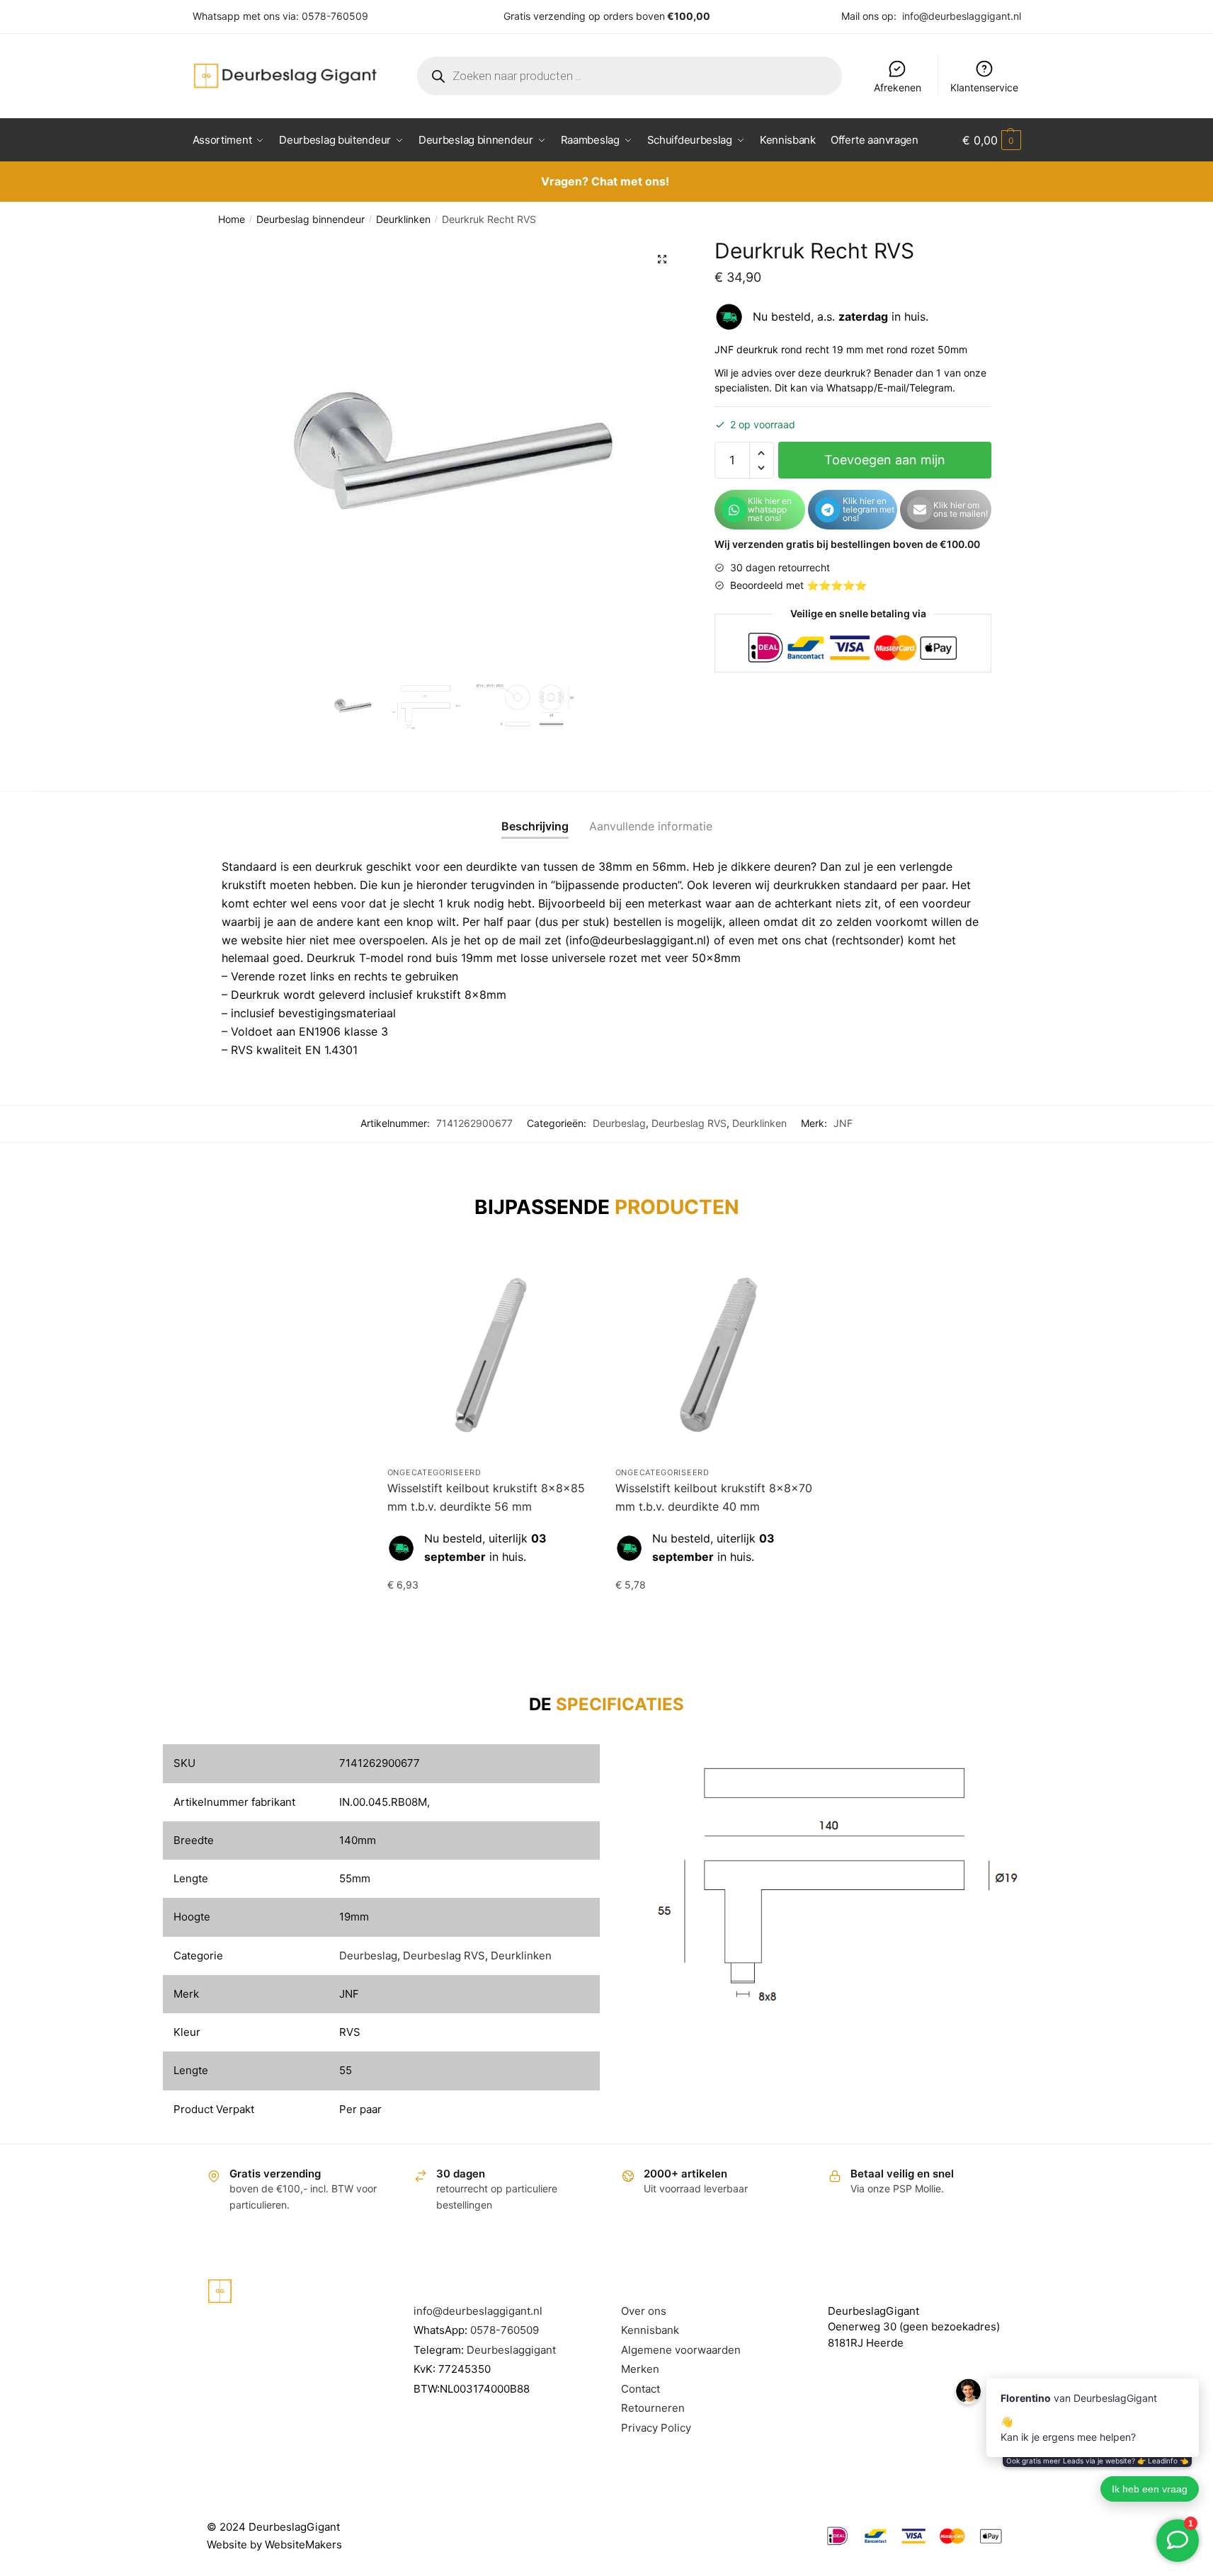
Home (232, 219)
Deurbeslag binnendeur (311, 219)
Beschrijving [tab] (535, 826)
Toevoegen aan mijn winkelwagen (885, 465)
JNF (843, 1123)
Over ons (644, 2311)
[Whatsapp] (734, 510)
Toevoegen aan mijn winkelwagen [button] (490, 1613)
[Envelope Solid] (920, 510)
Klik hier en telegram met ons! (869, 509)
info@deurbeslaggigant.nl (962, 16)
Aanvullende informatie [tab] (651, 826)
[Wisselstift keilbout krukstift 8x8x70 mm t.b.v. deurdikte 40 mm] (719, 1355)
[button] (662, 259)
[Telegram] (828, 510)
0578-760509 (335, 16)
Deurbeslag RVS (689, 1123)
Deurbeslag (619, 1123)
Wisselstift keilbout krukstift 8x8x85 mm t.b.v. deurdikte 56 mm (486, 1497)
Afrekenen (898, 87)
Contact (640, 2389)
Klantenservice (984, 87)
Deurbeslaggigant (511, 2350)
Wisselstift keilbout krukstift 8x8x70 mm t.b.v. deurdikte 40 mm (714, 1497)
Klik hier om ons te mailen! (961, 509)
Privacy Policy (656, 2428)
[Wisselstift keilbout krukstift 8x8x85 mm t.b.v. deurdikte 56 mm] (491, 1355)
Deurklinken (403, 219)
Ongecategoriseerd (434, 1472)
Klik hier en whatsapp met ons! (770, 509)
